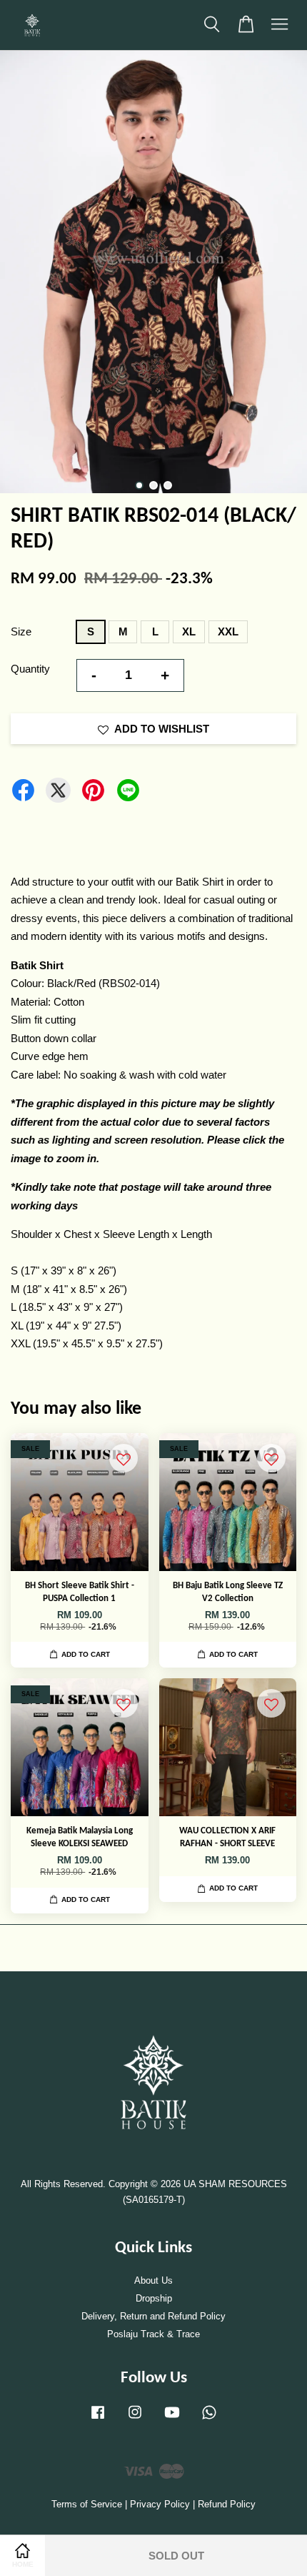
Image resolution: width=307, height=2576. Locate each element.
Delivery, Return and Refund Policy (153, 2316)
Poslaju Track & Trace (153, 2334)
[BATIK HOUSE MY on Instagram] (135, 2419)
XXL (228, 631)
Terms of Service (87, 2504)
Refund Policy (227, 2504)
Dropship (154, 2298)
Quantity (30, 669)
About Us (153, 2280)
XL (189, 631)
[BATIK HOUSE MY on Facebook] (98, 2419)
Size (21, 631)
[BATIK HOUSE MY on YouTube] (172, 2419)
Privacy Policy (160, 2504)
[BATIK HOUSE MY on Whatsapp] (209, 2419)
